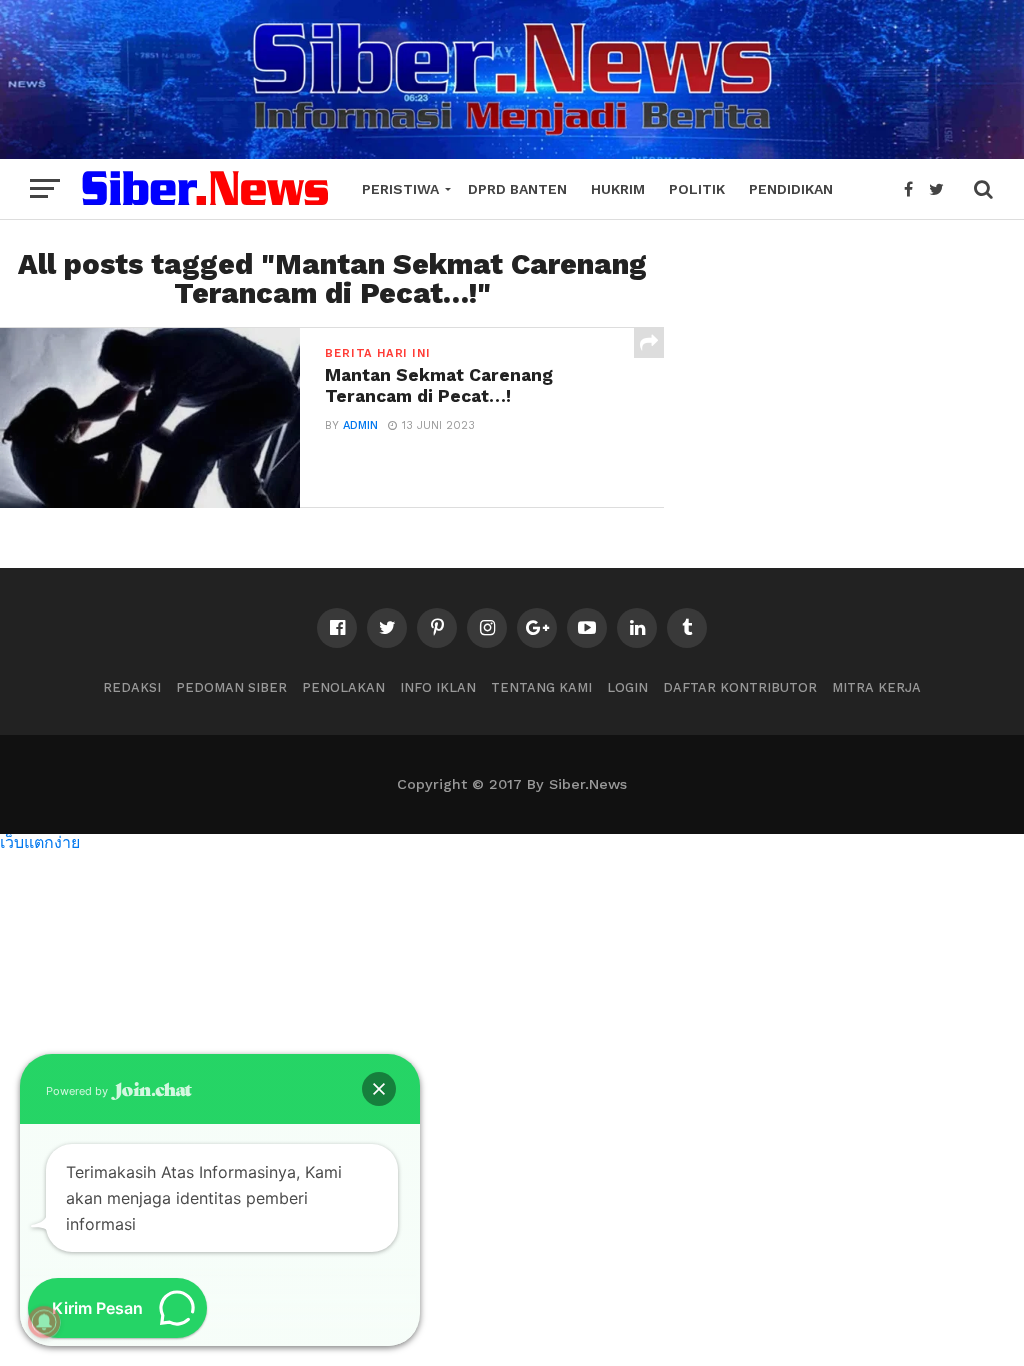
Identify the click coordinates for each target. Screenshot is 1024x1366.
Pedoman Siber (231, 687)
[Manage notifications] (44, 1322)
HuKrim (618, 189)
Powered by (78, 1091)
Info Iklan (438, 687)
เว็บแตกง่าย (40, 841)
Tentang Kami (541, 687)
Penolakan (343, 687)
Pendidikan (791, 189)
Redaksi (132, 687)
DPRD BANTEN (517, 189)
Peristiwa (400, 189)
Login (627, 687)
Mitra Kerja (876, 687)
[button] (379, 1089)
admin (360, 425)
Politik (697, 189)
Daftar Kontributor (740, 687)
